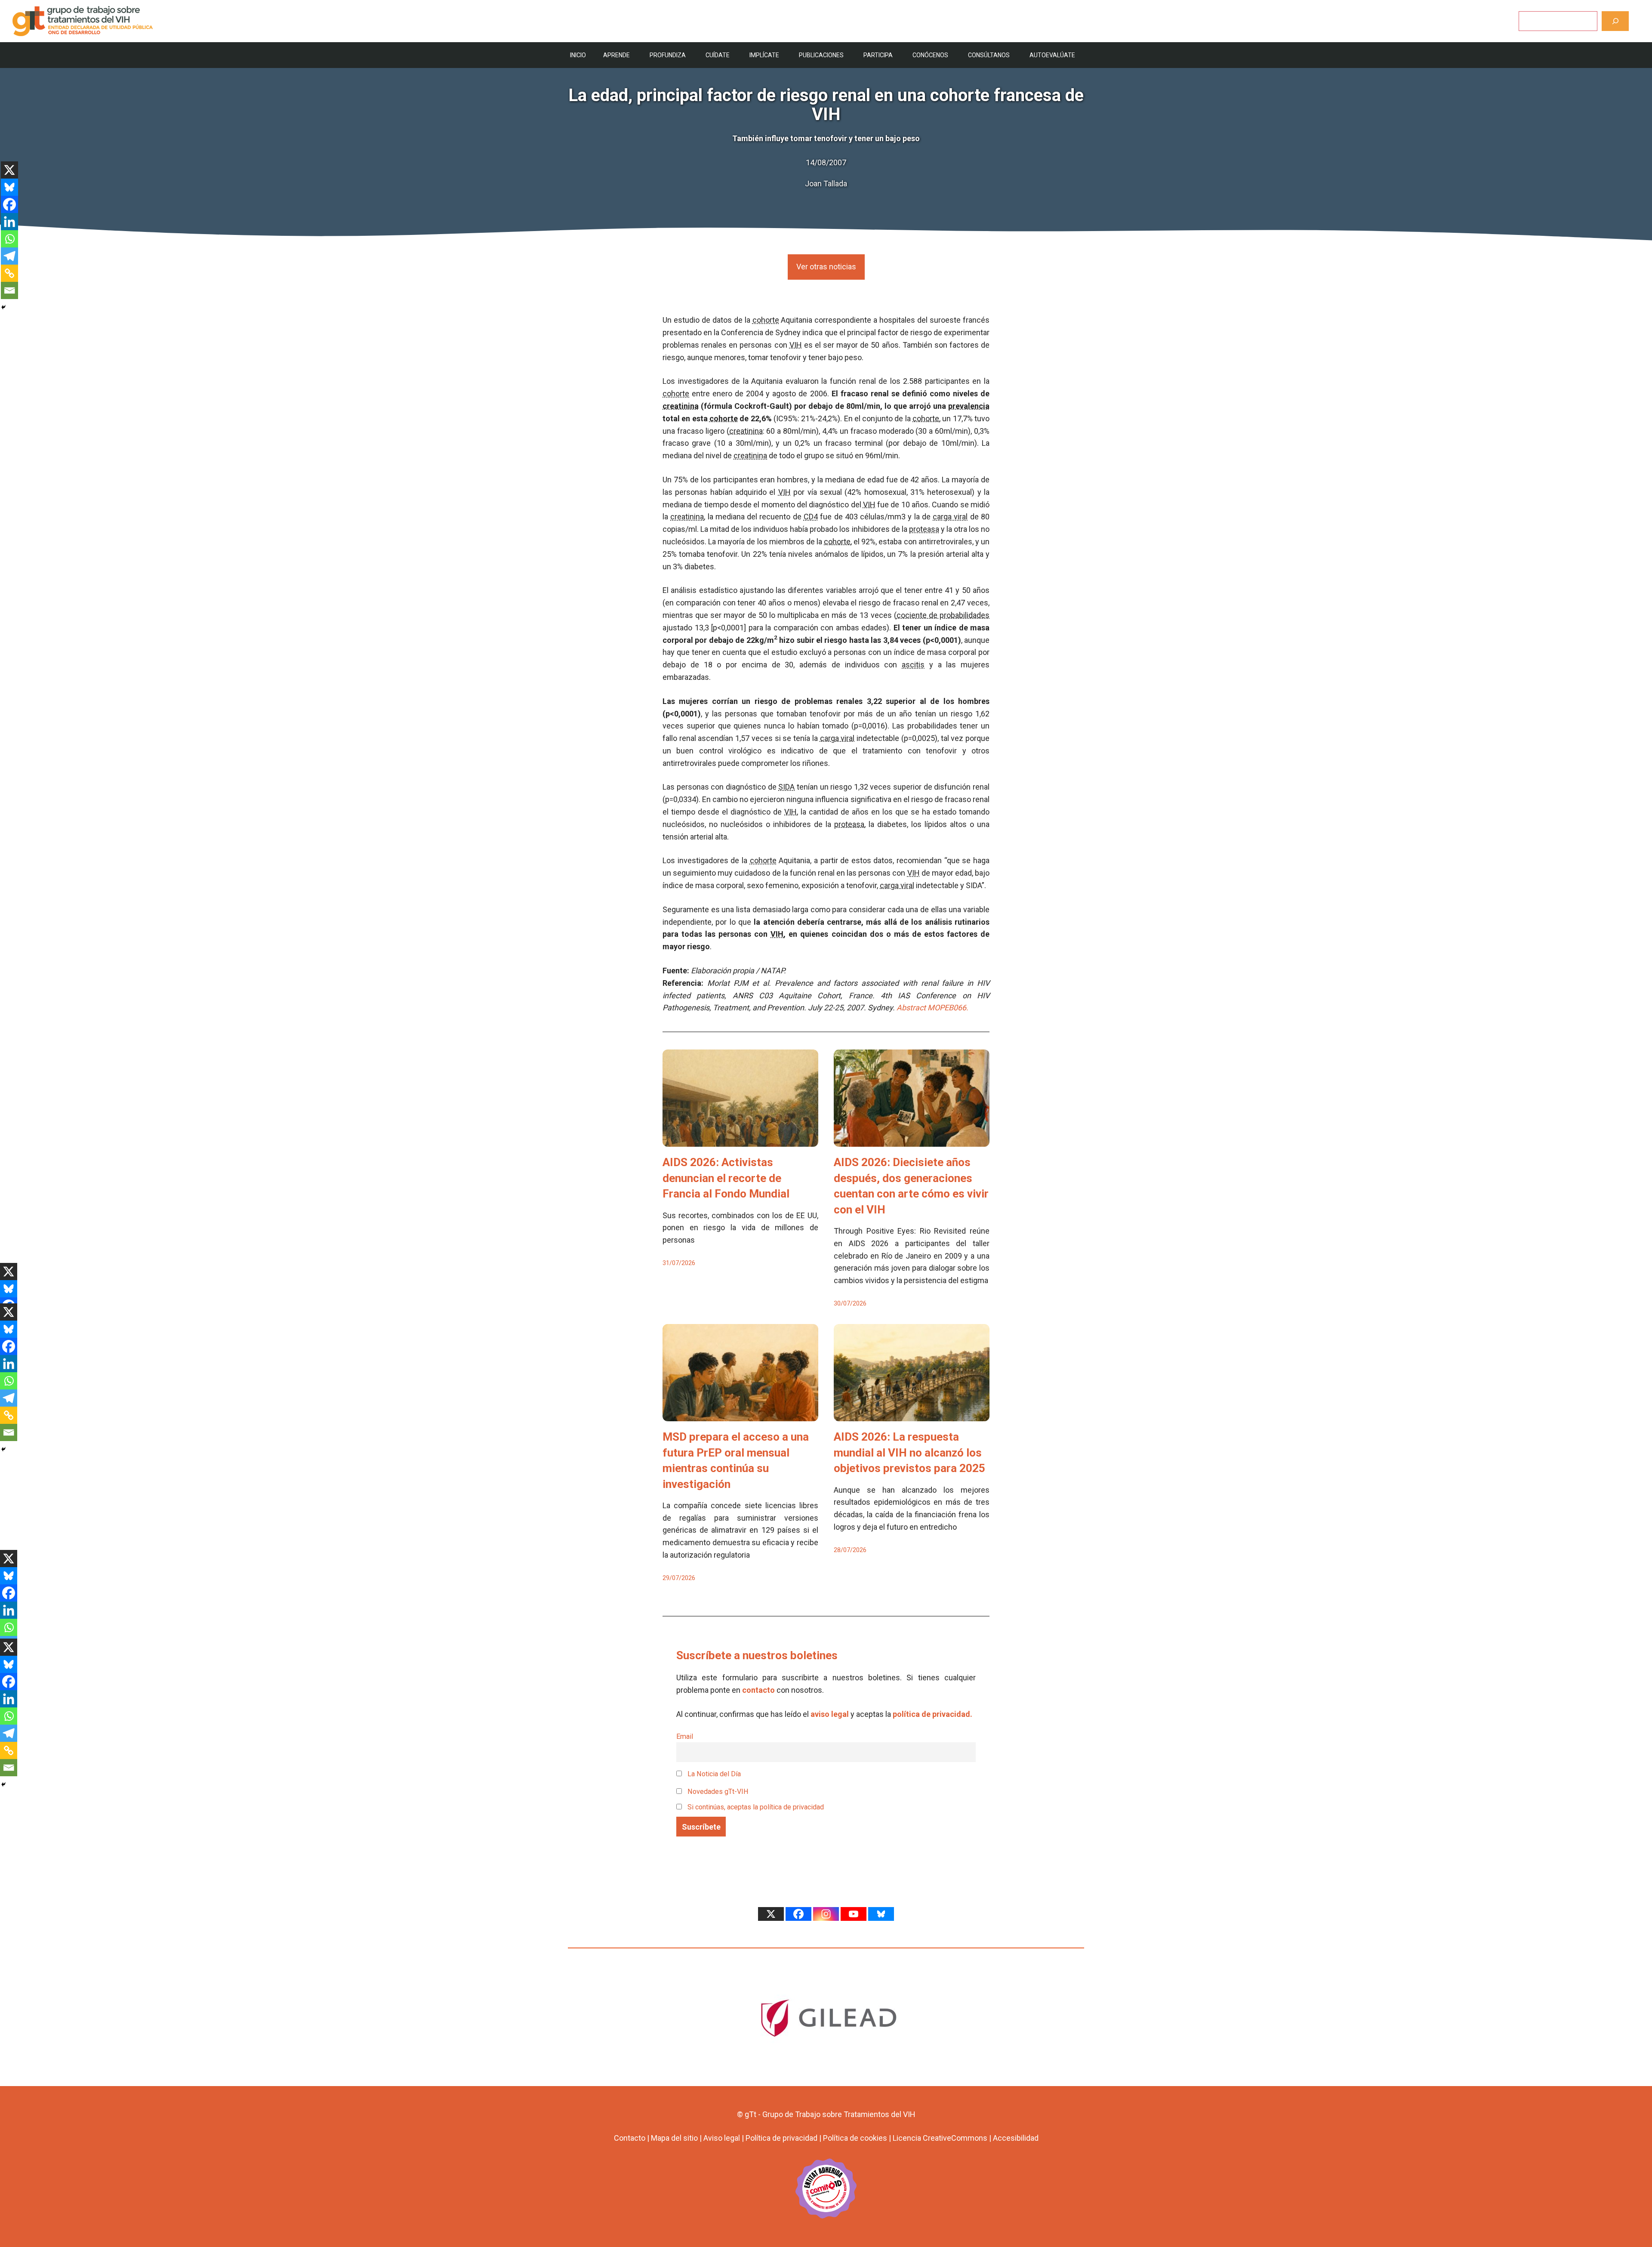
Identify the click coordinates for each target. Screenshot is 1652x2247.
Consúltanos (989, 55)
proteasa (924, 529)
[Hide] (3, 307)
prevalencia (969, 406)
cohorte (766, 320)
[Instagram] (826, 1914)
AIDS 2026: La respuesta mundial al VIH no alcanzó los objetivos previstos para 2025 (909, 1452)
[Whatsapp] (9, 239)
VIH (796, 345)
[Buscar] (1615, 21)
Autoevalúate (1052, 55)
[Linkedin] (9, 222)
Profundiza (668, 55)
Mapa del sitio (674, 2138)
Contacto (630, 2138)
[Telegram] (9, 256)
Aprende (616, 55)
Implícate (764, 55)
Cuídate (718, 55)
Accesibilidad (1016, 2138)
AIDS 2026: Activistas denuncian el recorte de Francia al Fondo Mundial (726, 1178)
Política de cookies (855, 2138)
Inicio (578, 55)
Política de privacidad (781, 2138)
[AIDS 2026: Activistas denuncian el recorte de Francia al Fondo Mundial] (740, 1140)
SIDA (786, 787)
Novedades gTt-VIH (717, 1792)
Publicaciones (821, 55)
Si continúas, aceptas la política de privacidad (756, 1807)
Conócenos (930, 55)
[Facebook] (9, 204)
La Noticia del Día (713, 1774)
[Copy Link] (9, 273)
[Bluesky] (9, 187)
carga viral (950, 517)
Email (685, 1736)
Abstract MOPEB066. (932, 1008)
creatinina (681, 406)
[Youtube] (854, 1914)
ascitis (913, 665)
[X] (9, 170)
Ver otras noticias (826, 267)
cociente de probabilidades (943, 615)
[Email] (9, 290)
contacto (758, 1690)
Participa (878, 55)
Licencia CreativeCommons (940, 2138)
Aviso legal (722, 2138)
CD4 (811, 517)
